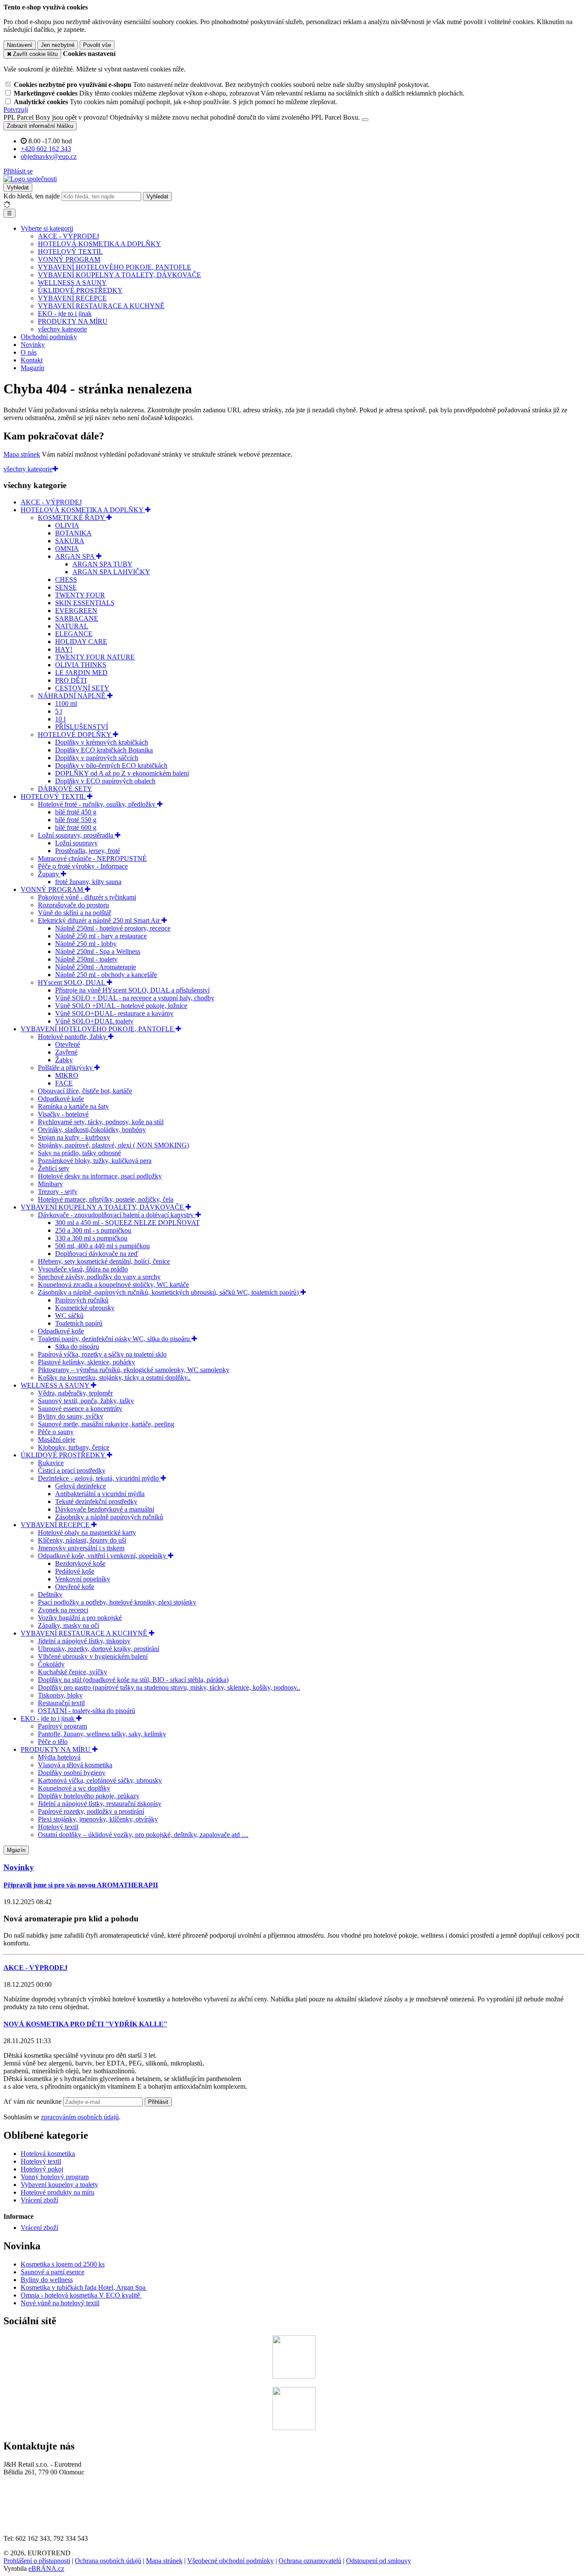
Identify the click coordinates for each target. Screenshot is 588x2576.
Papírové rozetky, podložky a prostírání (91, 1811)
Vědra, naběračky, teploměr (75, 1393)
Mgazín (16, 1850)
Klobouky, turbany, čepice (74, 1447)
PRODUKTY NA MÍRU (73, 321)
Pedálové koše (75, 1571)
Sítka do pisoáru (77, 1347)
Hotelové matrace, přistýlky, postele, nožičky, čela (106, 1199)
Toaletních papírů (79, 1323)
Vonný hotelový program (55, 2177)
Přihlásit (158, 2102)
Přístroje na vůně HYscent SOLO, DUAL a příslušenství (132, 990)
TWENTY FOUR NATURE (95, 657)
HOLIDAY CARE (81, 642)
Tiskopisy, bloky (60, 1695)
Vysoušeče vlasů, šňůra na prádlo (83, 1269)
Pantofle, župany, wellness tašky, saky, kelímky (102, 1734)
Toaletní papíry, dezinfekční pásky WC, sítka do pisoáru (115, 1339)
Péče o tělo (53, 1742)
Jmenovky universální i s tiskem (81, 1548)
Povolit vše (97, 45)
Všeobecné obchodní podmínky (231, 2561)
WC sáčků (69, 1316)
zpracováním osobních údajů (80, 2117)
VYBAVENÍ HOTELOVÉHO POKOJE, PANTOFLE (115, 267)
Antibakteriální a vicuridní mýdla (100, 1494)
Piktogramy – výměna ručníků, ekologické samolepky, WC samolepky (134, 1370)
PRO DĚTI (71, 680)
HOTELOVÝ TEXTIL (70, 252)
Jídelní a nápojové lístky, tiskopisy (84, 1641)
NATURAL (72, 626)
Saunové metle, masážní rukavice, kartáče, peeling (106, 1424)
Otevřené (68, 1044)
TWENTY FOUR (80, 595)
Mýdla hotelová (59, 1757)
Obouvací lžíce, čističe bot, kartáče (85, 1091)
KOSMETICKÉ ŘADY (72, 518)
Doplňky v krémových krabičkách (102, 742)
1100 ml (66, 704)
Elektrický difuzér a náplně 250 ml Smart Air (100, 920)
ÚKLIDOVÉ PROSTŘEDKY (80, 290)
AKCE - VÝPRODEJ (68, 236)
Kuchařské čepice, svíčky (73, 1672)
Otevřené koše (75, 1587)
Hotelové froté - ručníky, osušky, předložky (97, 804)
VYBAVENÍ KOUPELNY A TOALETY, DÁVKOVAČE (119, 275)
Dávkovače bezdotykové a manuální (105, 1509)
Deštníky (50, 1594)
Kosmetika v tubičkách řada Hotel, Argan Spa (83, 2287)
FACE (64, 1083)
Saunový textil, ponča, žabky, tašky (86, 1401)
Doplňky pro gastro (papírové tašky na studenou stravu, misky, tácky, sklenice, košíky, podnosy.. (169, 1687)
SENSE (66, 587)
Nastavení (20, 45)
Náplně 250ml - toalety (86, 959)
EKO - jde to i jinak (65, 314)
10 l (60, 719)
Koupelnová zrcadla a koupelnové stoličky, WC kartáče (113, 1285)
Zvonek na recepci (63, 1610)
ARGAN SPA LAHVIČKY (111, 572)
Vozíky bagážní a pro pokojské (80, 1618)
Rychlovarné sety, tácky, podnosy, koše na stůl (101, 1122)
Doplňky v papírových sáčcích (97, 758)
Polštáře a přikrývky (66, 1068)
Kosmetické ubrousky (85, 1308)
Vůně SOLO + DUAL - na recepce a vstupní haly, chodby (135, 998)
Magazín (32, 368)
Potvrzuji (16, 110)
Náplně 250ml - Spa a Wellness (98, 951)
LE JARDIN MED (81, 673)
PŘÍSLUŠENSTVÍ (82, 727)
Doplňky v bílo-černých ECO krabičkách (111, 765)
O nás (29, 352)
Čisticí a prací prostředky (72, 1470)
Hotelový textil (58, 1827)
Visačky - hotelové (63, 1114)
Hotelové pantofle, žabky (73, 1037)
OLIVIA (67, 525)
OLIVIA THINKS (81, 665)
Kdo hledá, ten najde (32, 196)
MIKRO (67, 1075)
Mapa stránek (22, 454)
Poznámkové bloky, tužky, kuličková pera (95, 1161)
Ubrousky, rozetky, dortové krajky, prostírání (99, 1649)
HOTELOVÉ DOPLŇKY (75, 734)
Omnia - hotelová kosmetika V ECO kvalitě (81, 2295)
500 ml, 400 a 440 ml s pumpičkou (102, 1246)
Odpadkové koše (61, 1099)
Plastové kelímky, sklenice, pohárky (87, 1362)
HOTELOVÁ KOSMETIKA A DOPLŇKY (99, 244)
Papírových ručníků (82, 1300)
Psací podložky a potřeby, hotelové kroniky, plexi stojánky (117, 1602)
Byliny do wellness (47, 2280)
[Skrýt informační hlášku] (365, 120)
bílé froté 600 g (76, 827)
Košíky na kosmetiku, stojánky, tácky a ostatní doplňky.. (114, 1378)
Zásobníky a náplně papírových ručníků (109, 1517)
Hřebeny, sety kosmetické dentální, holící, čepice (104, 1261)
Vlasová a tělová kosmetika (75, 1765)
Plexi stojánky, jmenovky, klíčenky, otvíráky (98, 1819)
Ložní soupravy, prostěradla (76, 835)
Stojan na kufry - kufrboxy (74, 1137)
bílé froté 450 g (76, 812)
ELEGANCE (74, 634)
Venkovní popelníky (83, 1579)
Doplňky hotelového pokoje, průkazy (89, 1796)
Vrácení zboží (39, 2200)
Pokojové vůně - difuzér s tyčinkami (87, 897)
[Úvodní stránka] (30, 179)
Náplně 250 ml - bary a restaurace (101, 936)
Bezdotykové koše (80, 1563)
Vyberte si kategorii (47, 228)
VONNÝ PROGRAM (69, 259)
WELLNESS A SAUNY (72, 283)
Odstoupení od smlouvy (379, 2561)
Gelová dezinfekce (80, 1486)
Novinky (33, 345)
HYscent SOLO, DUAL (72, 982)
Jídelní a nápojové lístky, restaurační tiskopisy (100, 1804)
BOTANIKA (73, 533)
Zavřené (66, 1052)
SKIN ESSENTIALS (85, 603)
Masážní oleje (57, 1440)
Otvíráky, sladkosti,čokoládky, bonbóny (92, 1130)
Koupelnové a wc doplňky (74, 1788)
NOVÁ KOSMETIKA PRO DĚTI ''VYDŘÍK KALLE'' (85, 2024)
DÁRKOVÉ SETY (65, 789)
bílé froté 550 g (76, 820)
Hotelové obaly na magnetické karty (87, 1532)
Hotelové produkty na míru (57, 2192)
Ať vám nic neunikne (33, 2101)
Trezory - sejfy (58, 1192)
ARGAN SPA (76, 556)
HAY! (64, 649)
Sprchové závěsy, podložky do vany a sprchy (99, 1277)
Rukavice (51, 1463)
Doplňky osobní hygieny (72, 1773)
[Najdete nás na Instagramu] (294, 2428)
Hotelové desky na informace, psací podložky (100, 1176)
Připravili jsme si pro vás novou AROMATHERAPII (81, 1885)
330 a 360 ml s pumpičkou (91, 1238)
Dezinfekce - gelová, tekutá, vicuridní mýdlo (99, 1478)
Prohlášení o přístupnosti (37, 2561)
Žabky (64, 1060)
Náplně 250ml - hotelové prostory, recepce (113, 928)
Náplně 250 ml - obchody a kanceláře (106, 975)
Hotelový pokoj (42, 2169)
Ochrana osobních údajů (108, 2561)
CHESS (66, 580)
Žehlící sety (54, 1168)
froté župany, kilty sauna (88, 882)
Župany (49, 874)
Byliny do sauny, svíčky (71, 1416)
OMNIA (67, 549)
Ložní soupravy (76, 843)
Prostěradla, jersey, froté (88, 851)
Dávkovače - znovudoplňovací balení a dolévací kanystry (117, 1215)
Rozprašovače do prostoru (73, 905)
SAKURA (70, 541)
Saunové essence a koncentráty (80, 1409)
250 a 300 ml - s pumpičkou (93, 1230)
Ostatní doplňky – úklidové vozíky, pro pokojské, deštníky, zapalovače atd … (143, 1835)
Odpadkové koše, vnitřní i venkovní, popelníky (103, 1556)
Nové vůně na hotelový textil (60, 2303)
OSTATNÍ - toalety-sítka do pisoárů (87, 1711)
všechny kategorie (62, 329)
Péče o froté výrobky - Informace (83, 866)
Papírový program (62, 1726)
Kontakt (32, 360)
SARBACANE (77, 618)
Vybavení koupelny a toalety (59, 2185)
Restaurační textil (61, 1703)
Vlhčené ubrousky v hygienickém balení (93, 1656)
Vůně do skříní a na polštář (74, 913)
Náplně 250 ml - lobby (86, 944)
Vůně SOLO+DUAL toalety (94, 1021)
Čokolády (51, 1664)
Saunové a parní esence (53, 2272)
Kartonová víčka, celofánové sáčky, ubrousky (100, 1780)
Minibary (50, 1184)
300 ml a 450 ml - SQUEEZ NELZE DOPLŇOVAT (127, 1223)
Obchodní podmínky (49, 337)
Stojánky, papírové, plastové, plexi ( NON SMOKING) (113, 1145)
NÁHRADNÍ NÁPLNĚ (73, 696)
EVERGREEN (76, 611)
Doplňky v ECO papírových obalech (105, 781)
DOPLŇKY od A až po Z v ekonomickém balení (122, 773)
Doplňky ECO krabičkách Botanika (104, 750)
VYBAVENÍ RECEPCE (72, 298)
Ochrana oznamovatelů (310, 2561)
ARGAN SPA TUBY (102, 564)
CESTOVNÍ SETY (82, 688)
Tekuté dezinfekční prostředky (96, 1501)
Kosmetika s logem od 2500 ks (63, 2264)
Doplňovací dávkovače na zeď (97, 1254)
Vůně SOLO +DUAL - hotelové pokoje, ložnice (121, 1006)
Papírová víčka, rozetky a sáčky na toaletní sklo (102, 1354)
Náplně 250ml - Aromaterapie (96, 967)
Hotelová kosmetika (48, 2154)
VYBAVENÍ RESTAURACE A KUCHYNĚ (101, 306)
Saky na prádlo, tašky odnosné (79, 1153)
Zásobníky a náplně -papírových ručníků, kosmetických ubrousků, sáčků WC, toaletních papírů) (169, 1292)
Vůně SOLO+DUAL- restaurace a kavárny (114, 1013)
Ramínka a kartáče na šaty (73, 1106)
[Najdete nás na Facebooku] (294, 2376)
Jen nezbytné (58, 45)
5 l (59, 711)
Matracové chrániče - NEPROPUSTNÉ (92, 858)
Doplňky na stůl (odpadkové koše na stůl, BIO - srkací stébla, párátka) (133, 1680)
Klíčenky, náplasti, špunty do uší (82, 1540)
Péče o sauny (56, 1432)
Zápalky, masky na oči (68, 1625)
